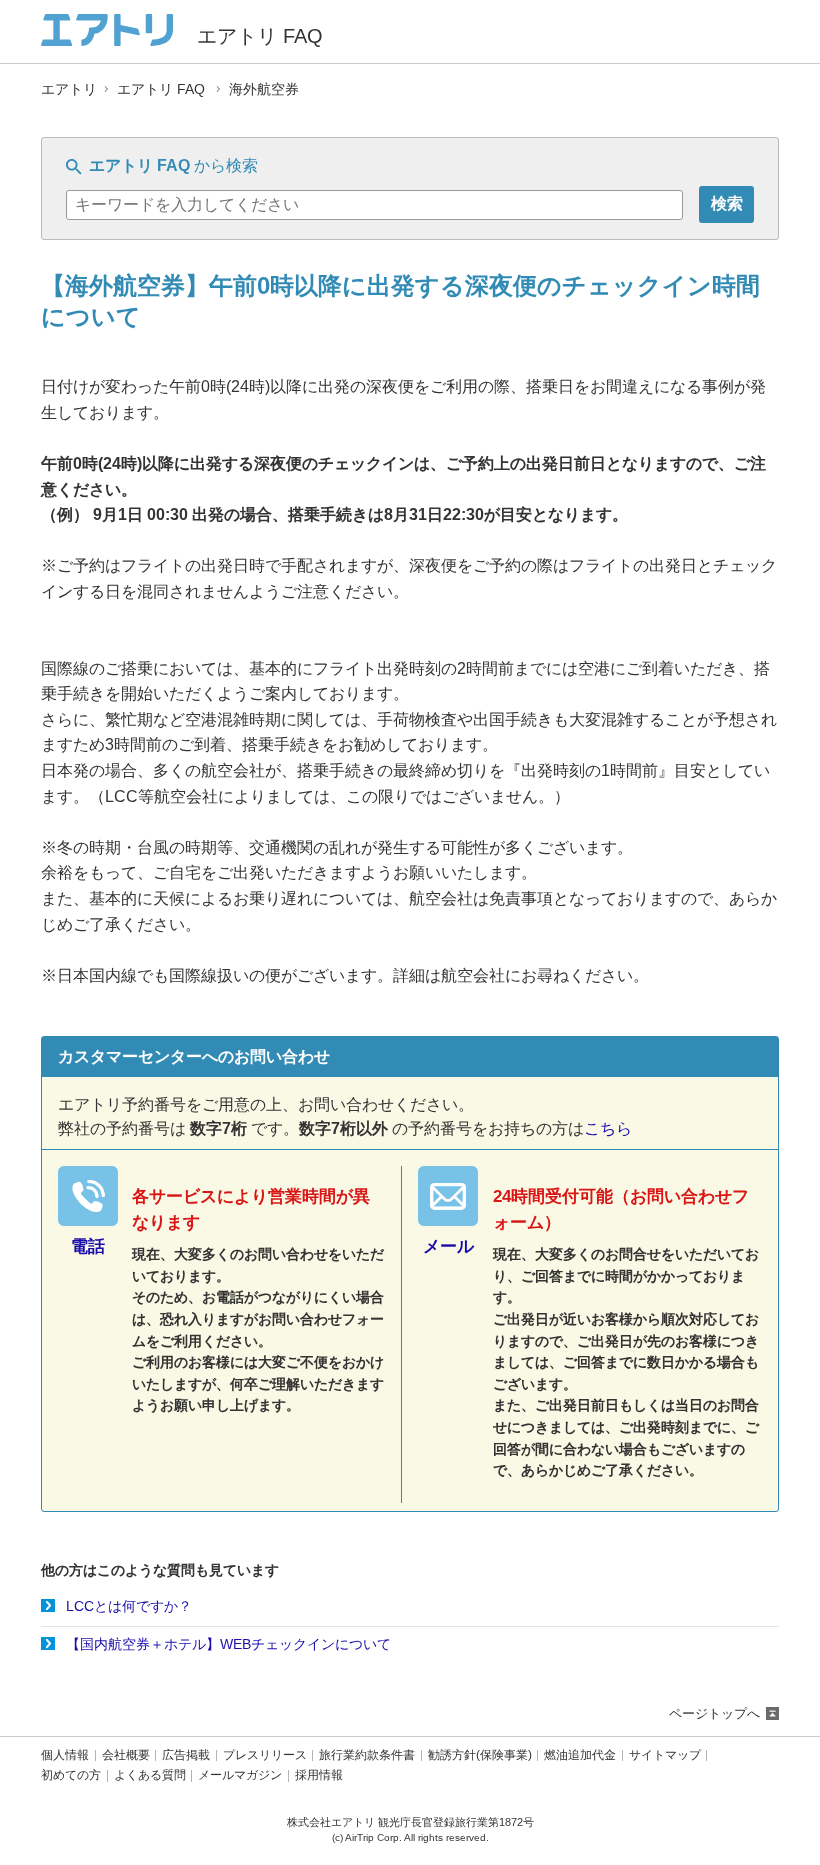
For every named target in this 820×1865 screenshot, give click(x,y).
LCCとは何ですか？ (129, 1606)
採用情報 (319, 1775)
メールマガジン (240, 1775)
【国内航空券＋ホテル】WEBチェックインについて (228, 1644)
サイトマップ (665, 1755)
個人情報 (65, 1755)
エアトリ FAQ (161, 89)
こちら (608, 1128)
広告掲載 (186, 1755)
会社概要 (126, 1755)
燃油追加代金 (580, 1755)
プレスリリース (265, 1755)
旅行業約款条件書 (367, 1755)
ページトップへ (714, 1713)
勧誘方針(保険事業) (480, 1755)
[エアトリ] (107, 37)
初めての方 (71, 1775)
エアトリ (69, 89)
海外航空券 (264, 89)
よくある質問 (150, 1775)
